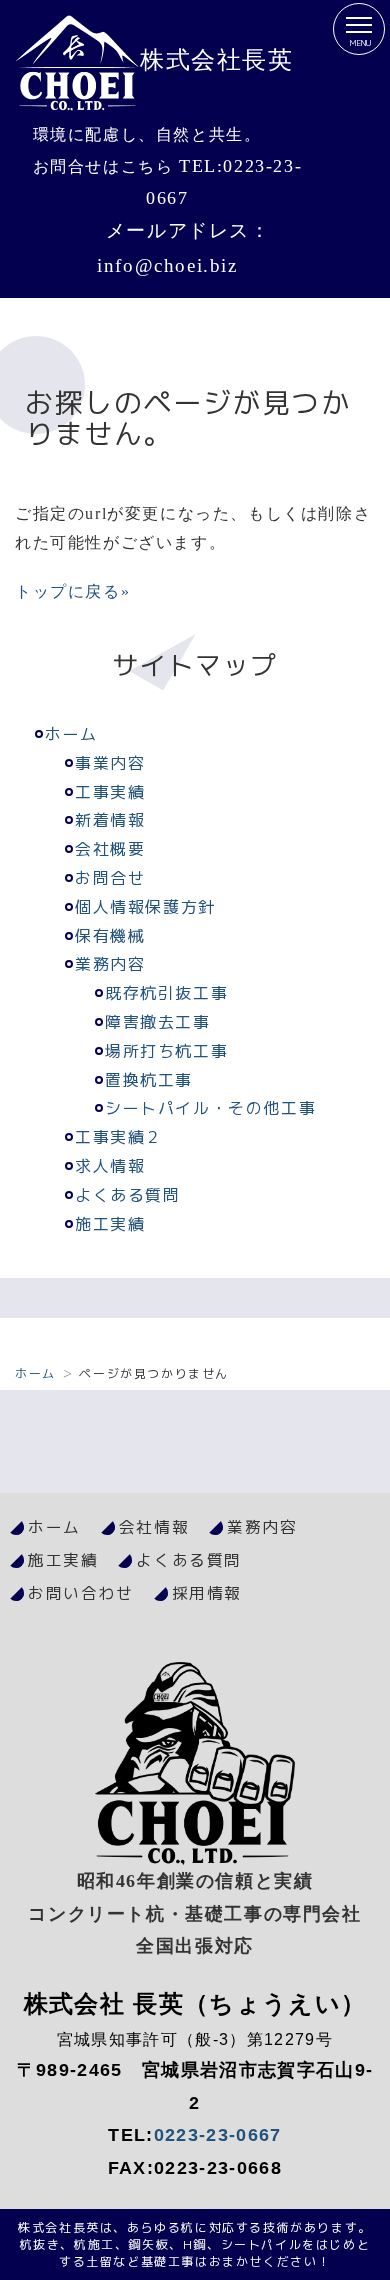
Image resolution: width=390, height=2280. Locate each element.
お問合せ (110, 878)
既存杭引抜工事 (166, 993)
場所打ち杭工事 (166, 1051)
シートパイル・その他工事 (210, 1108)
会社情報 (154, 1527)
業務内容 (110, 964)
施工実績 (110, 1224)
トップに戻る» (72, 591)
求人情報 (110, 1166)
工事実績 (110, 792)
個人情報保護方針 (145, 907)
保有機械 (110, 936)
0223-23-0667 (218, 2135)
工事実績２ (119, 1137)
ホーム (71, 734)
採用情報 (207, 1593)
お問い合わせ (81, 1593)
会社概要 (110, 849)
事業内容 (110, 763)
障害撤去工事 (158, 1022)
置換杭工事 (149, 1080)
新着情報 (110, 820)
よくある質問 (128, 1195)
